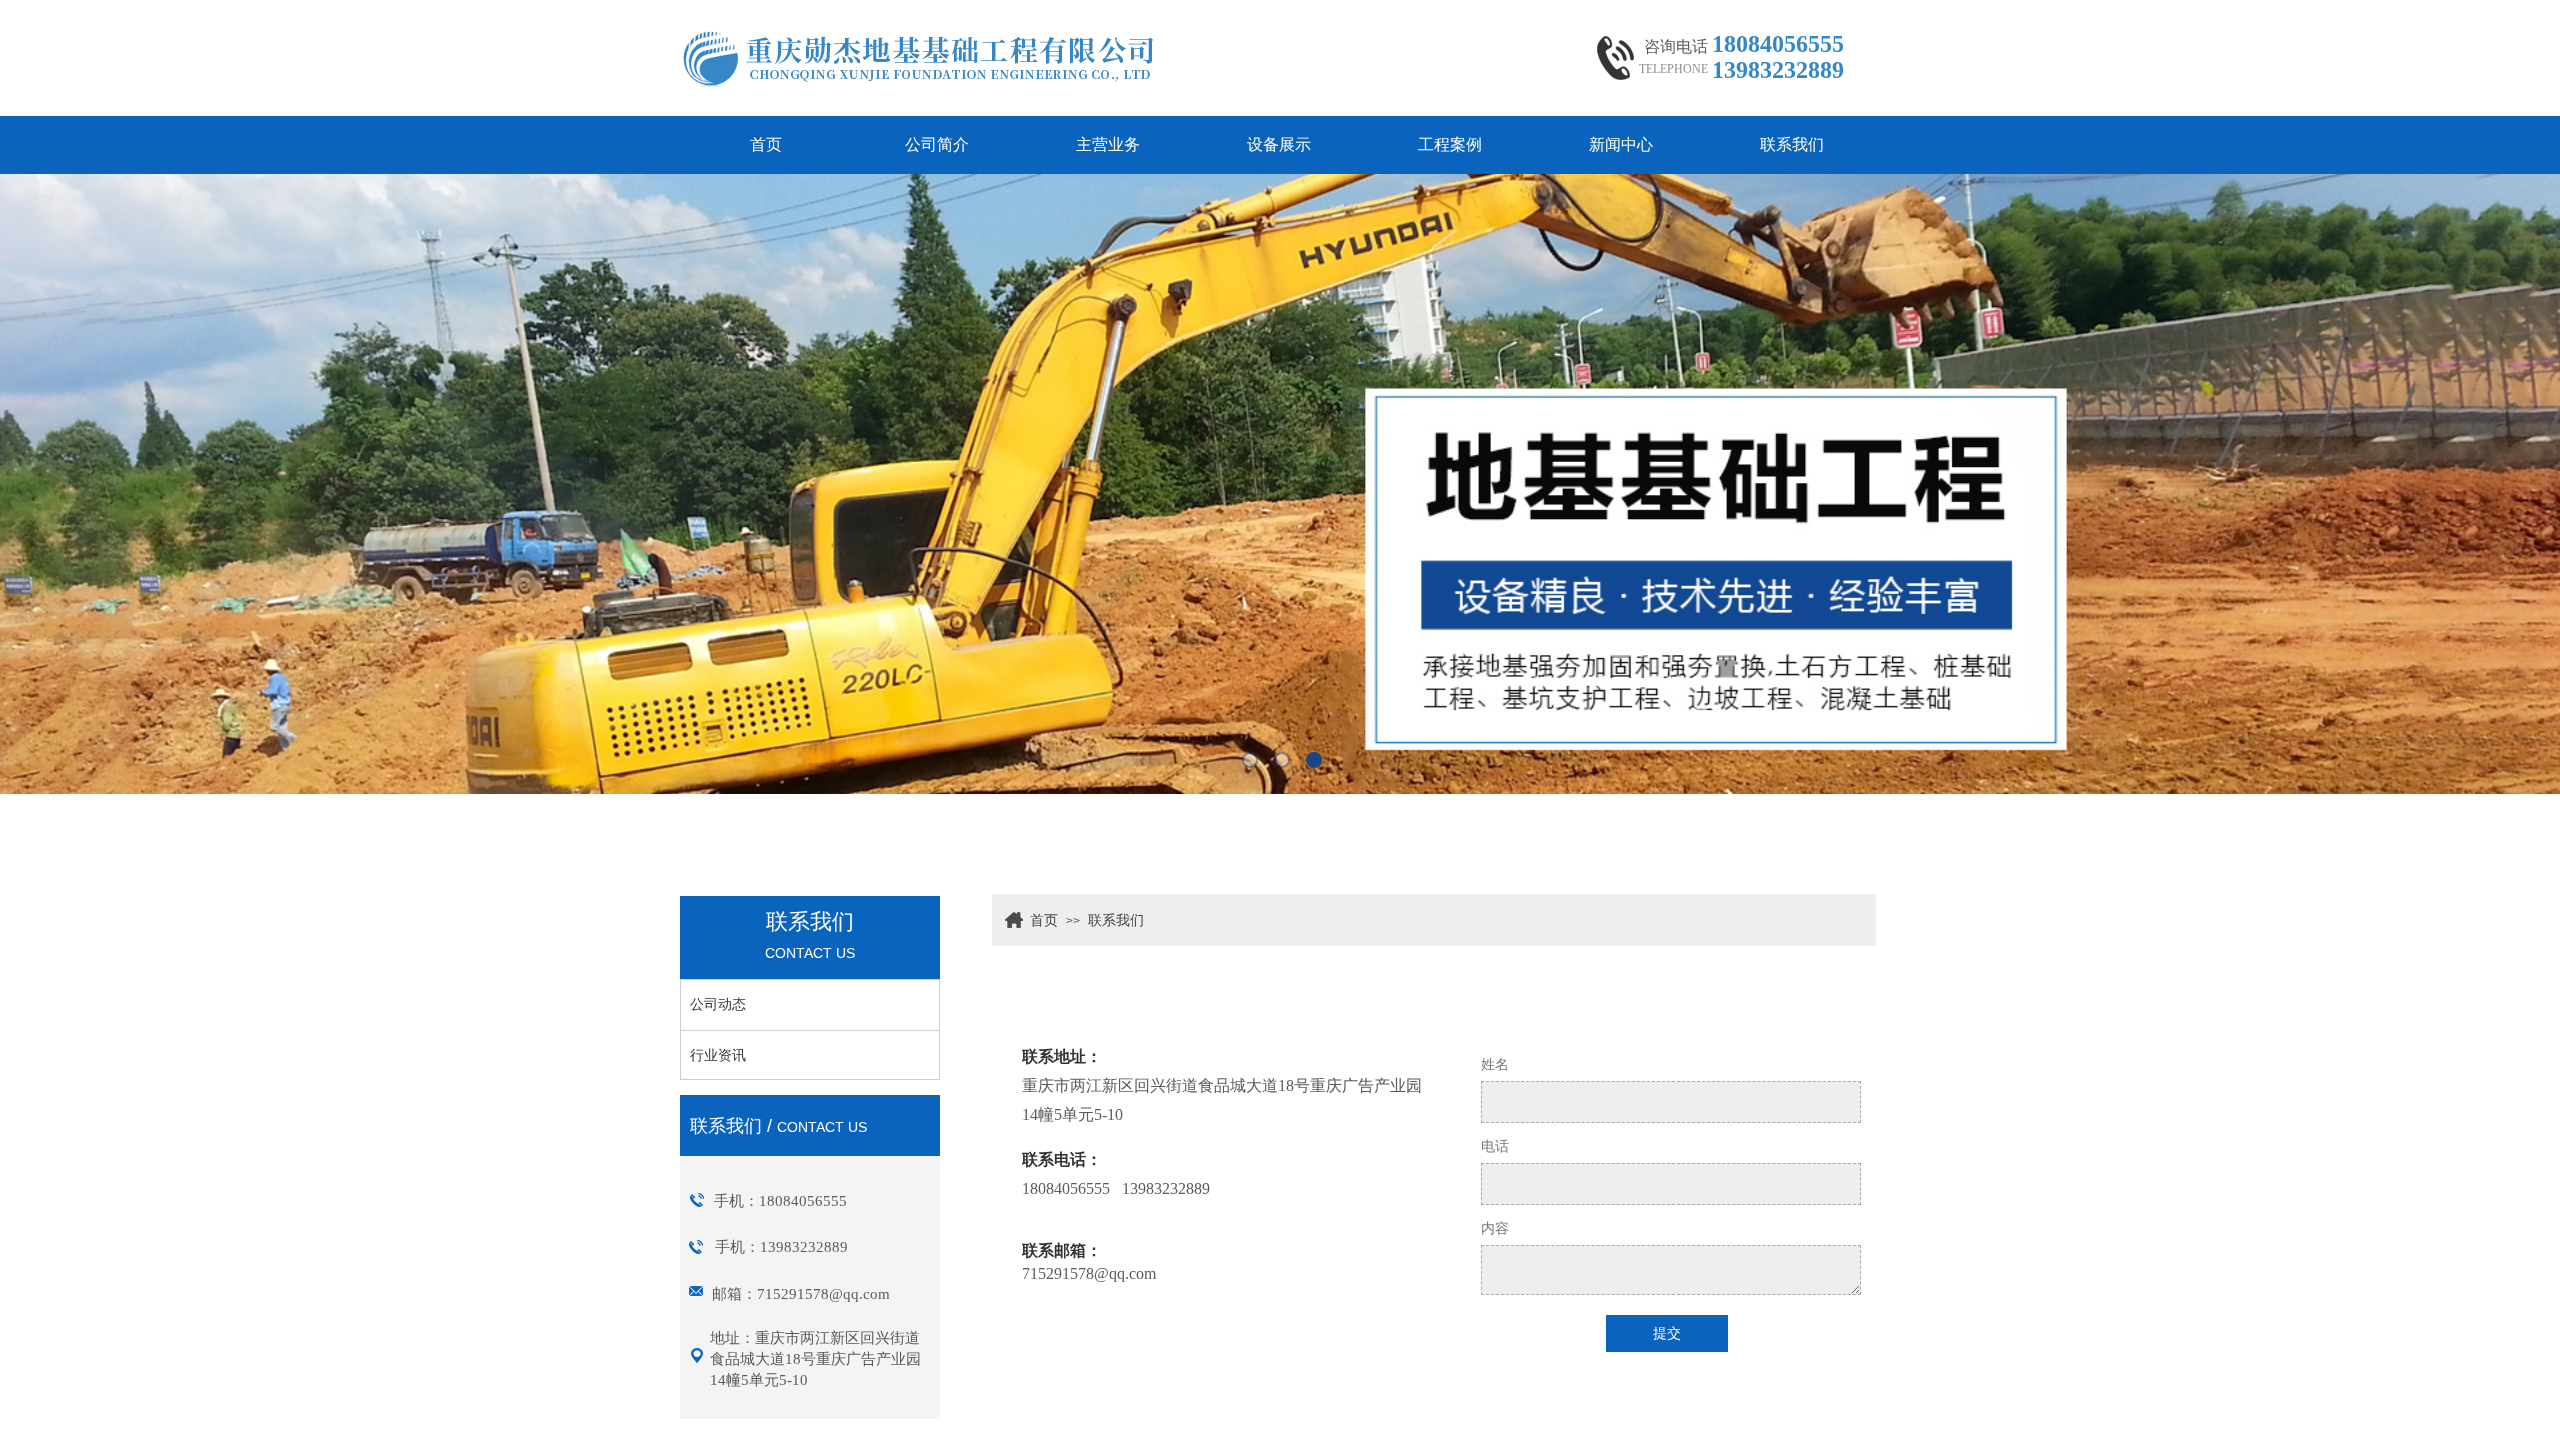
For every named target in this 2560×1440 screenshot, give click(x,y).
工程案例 (1450, 144)
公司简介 (937, 144)
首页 (766, 144)
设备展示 (1279, 144)
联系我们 (1792, 144)
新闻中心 (1621, 144)
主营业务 (1108, 144)
